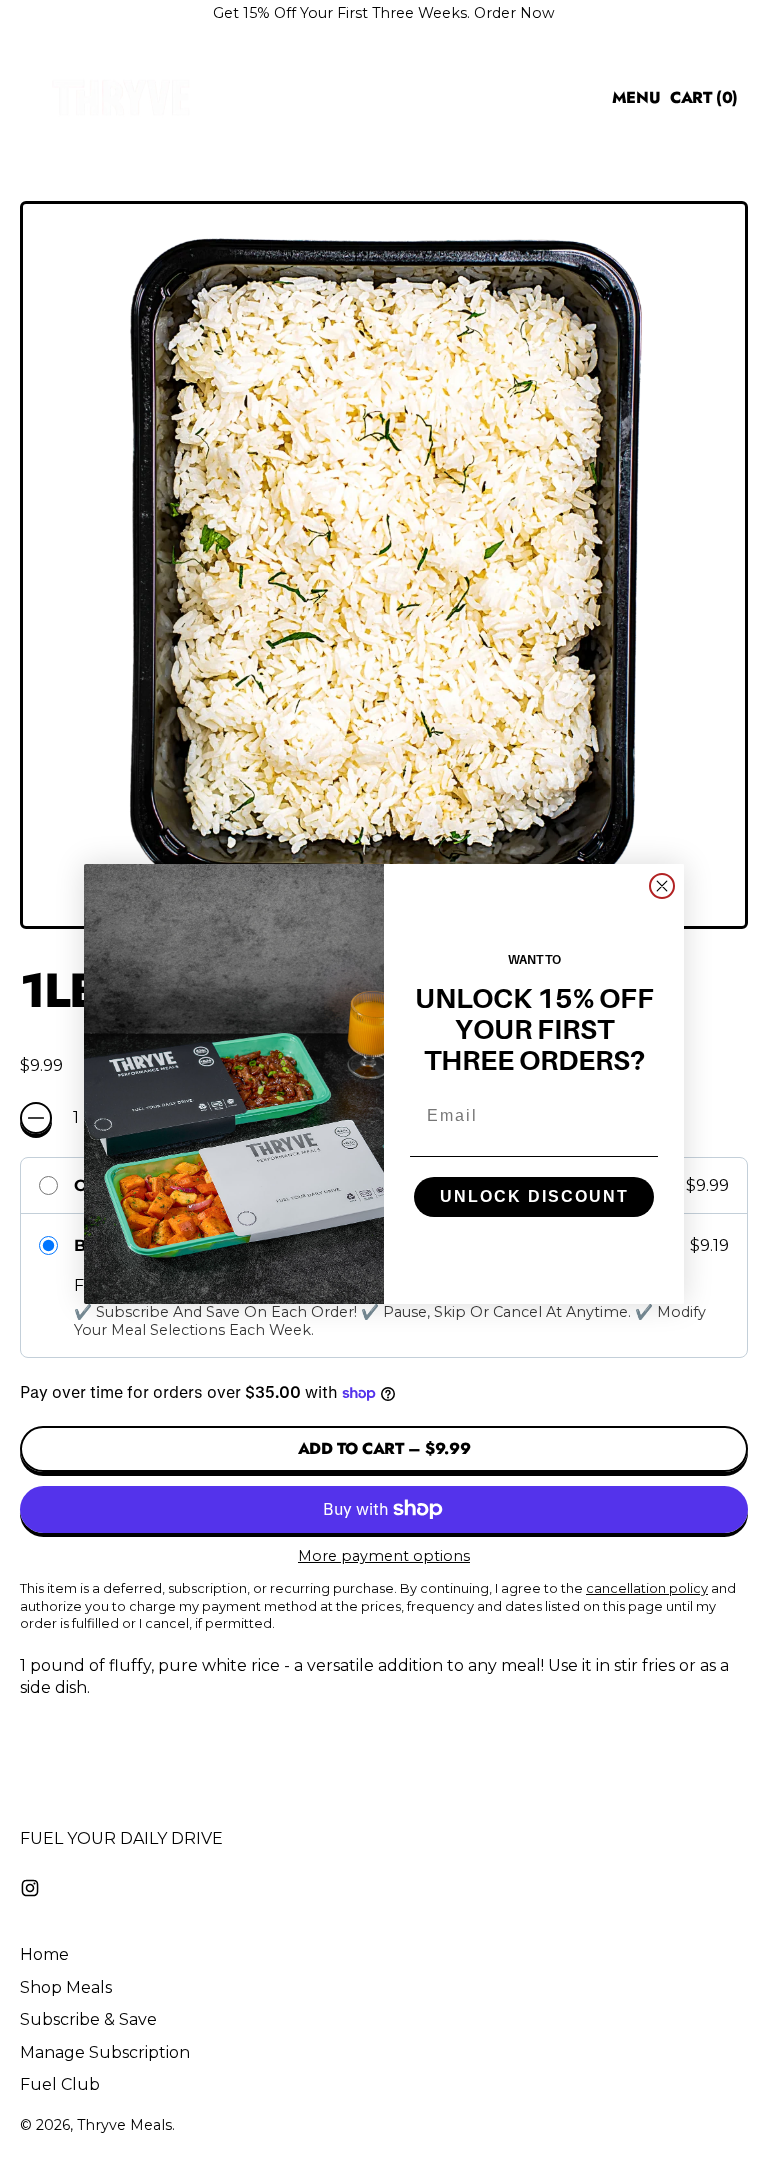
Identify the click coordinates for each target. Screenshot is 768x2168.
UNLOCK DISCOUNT (534, 1196)
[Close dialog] (662, 886)
